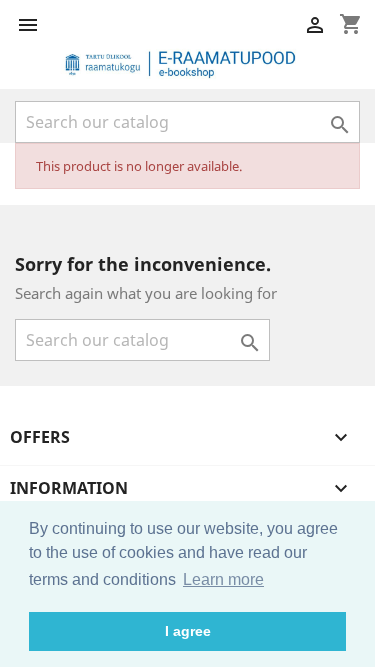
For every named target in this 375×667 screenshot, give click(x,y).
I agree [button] (188, 631)
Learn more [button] (223, 579)
